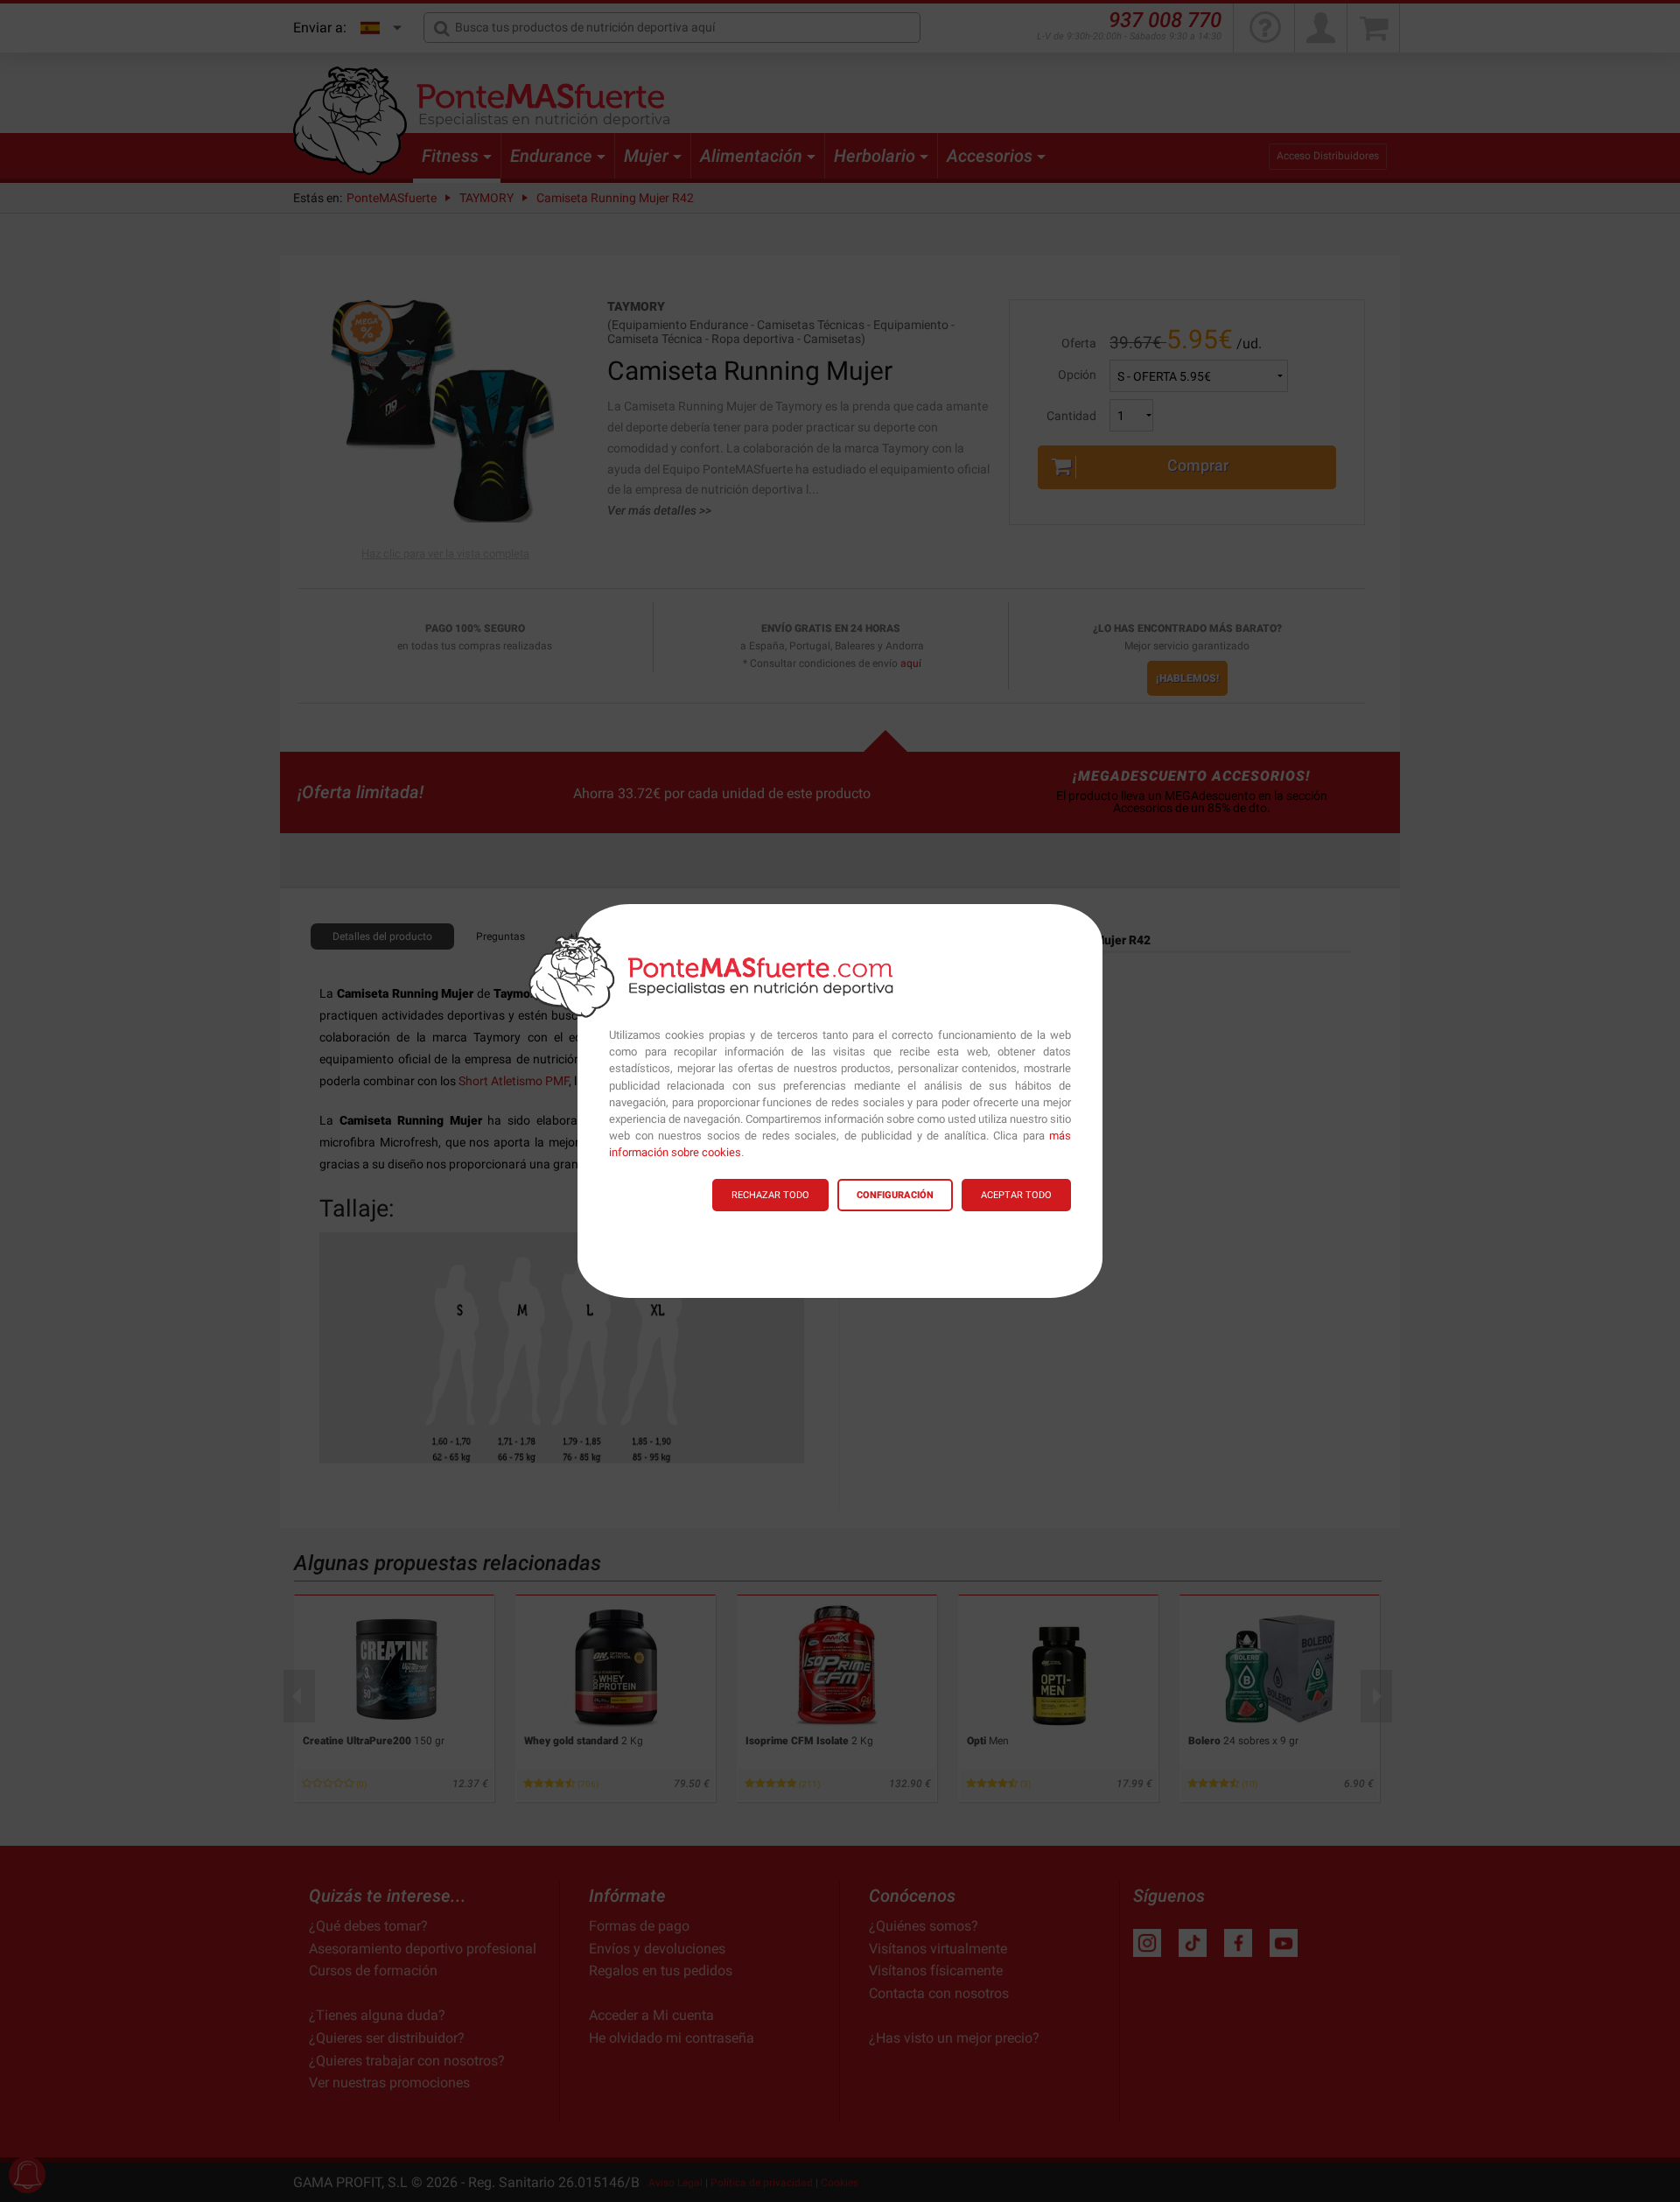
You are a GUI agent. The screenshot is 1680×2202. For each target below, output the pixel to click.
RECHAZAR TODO (770, 1195)
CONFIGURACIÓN (895, 1195)
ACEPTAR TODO (1016, 1195)
